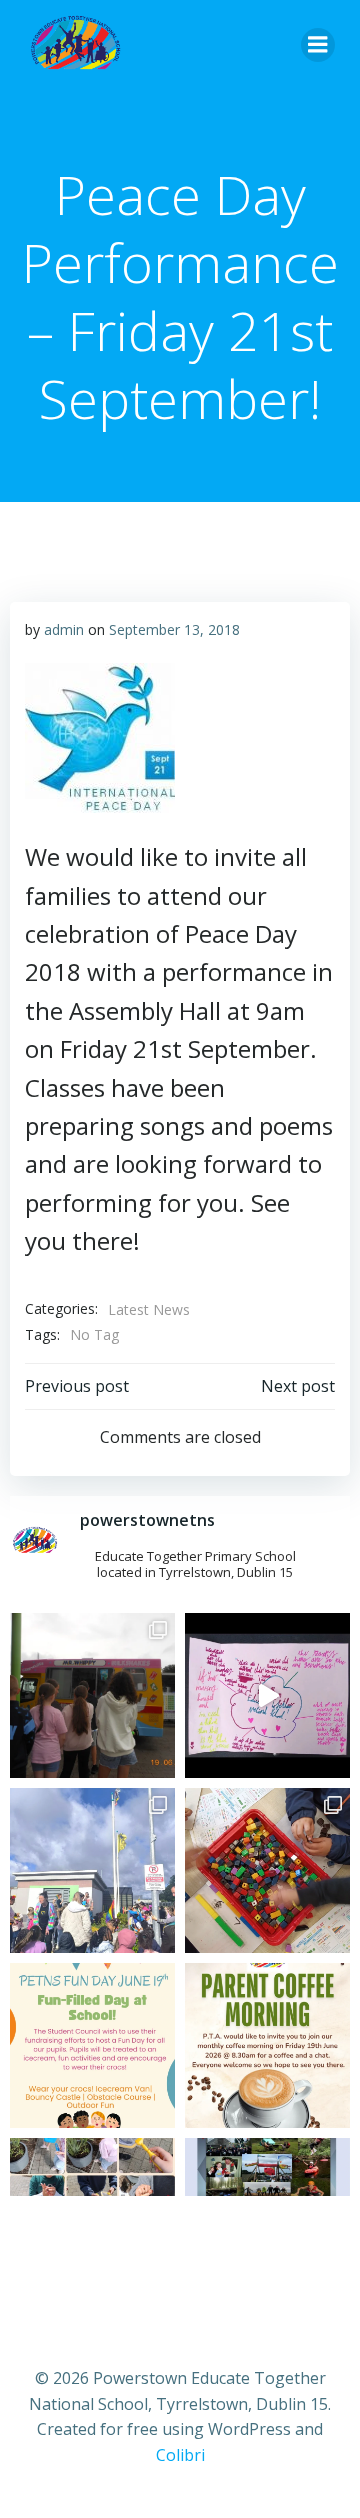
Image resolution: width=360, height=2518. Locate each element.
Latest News (149, 1309)
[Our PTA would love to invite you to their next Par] (267, 2045)
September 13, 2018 (174, 629)
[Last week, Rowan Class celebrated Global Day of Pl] (267, 1870)
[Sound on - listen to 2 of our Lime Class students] (267, 1695)
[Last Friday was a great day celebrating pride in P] (92, 1870)
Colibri (180, 2455)
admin (64, 629)
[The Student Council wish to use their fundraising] (92, 2045)
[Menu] (318, 45)
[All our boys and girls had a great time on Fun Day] (92, 1695)
